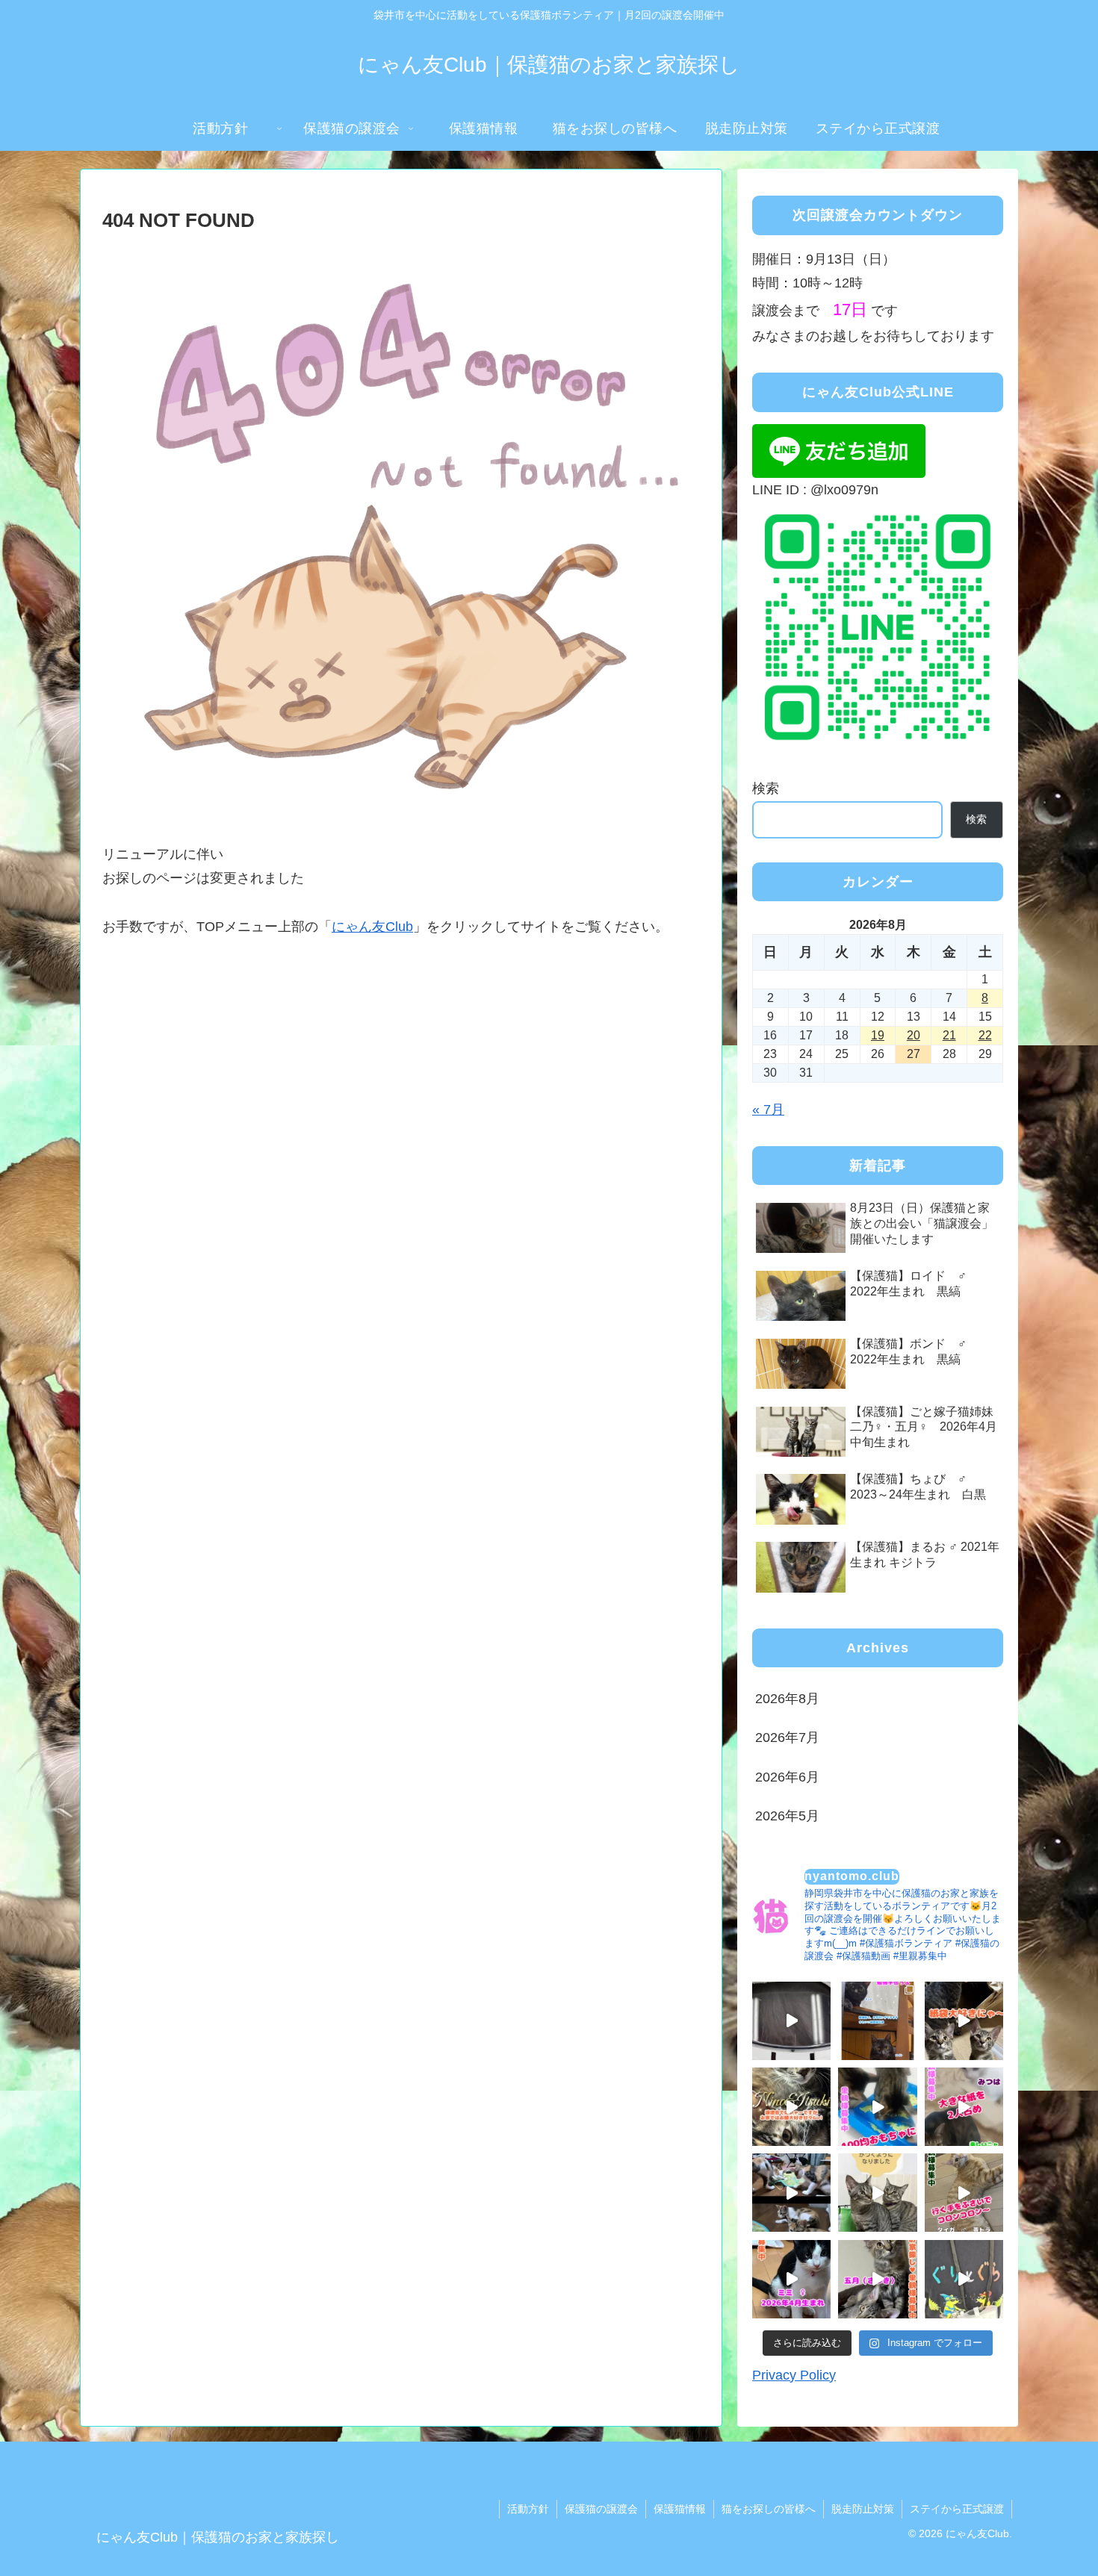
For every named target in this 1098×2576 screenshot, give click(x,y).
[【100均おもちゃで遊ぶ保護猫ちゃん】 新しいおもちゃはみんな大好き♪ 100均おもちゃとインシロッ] (877, 2107)
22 (985, 1035)
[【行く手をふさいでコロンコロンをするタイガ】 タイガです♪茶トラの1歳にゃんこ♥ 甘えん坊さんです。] (964, 2193)
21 (949, 1035)
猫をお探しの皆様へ (769, 2509)
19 (878, 1035)
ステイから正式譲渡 (957, 2509)
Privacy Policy (794, 2376)
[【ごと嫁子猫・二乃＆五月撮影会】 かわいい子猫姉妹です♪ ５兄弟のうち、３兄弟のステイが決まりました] (877, 2279)
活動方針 (528, 2509)
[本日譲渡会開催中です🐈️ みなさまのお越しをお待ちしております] (791, 2021)
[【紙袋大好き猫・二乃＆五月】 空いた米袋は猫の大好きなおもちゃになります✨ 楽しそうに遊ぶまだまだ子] (964, 2021)
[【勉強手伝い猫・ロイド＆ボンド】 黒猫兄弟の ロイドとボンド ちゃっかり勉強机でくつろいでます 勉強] (877, 2021)
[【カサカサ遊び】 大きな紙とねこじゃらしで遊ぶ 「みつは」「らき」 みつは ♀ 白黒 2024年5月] (964, 2107)
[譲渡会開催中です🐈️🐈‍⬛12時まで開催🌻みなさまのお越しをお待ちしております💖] (964, 2279)
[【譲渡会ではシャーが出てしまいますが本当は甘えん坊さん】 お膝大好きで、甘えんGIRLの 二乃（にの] (791, 2107)
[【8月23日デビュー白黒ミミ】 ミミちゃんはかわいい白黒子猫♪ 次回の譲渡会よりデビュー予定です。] (791, 2279)
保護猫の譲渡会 (601, 2509)
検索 (766, 788)
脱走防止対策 (863, 2509)
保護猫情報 (680, 2509)
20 (914, 1035)
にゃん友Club (372, 927)
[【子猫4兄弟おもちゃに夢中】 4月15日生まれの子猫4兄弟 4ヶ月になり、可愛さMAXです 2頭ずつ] (791, 2193)
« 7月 (768, 1110)
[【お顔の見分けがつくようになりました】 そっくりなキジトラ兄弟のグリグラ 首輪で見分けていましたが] (877, 2193)
